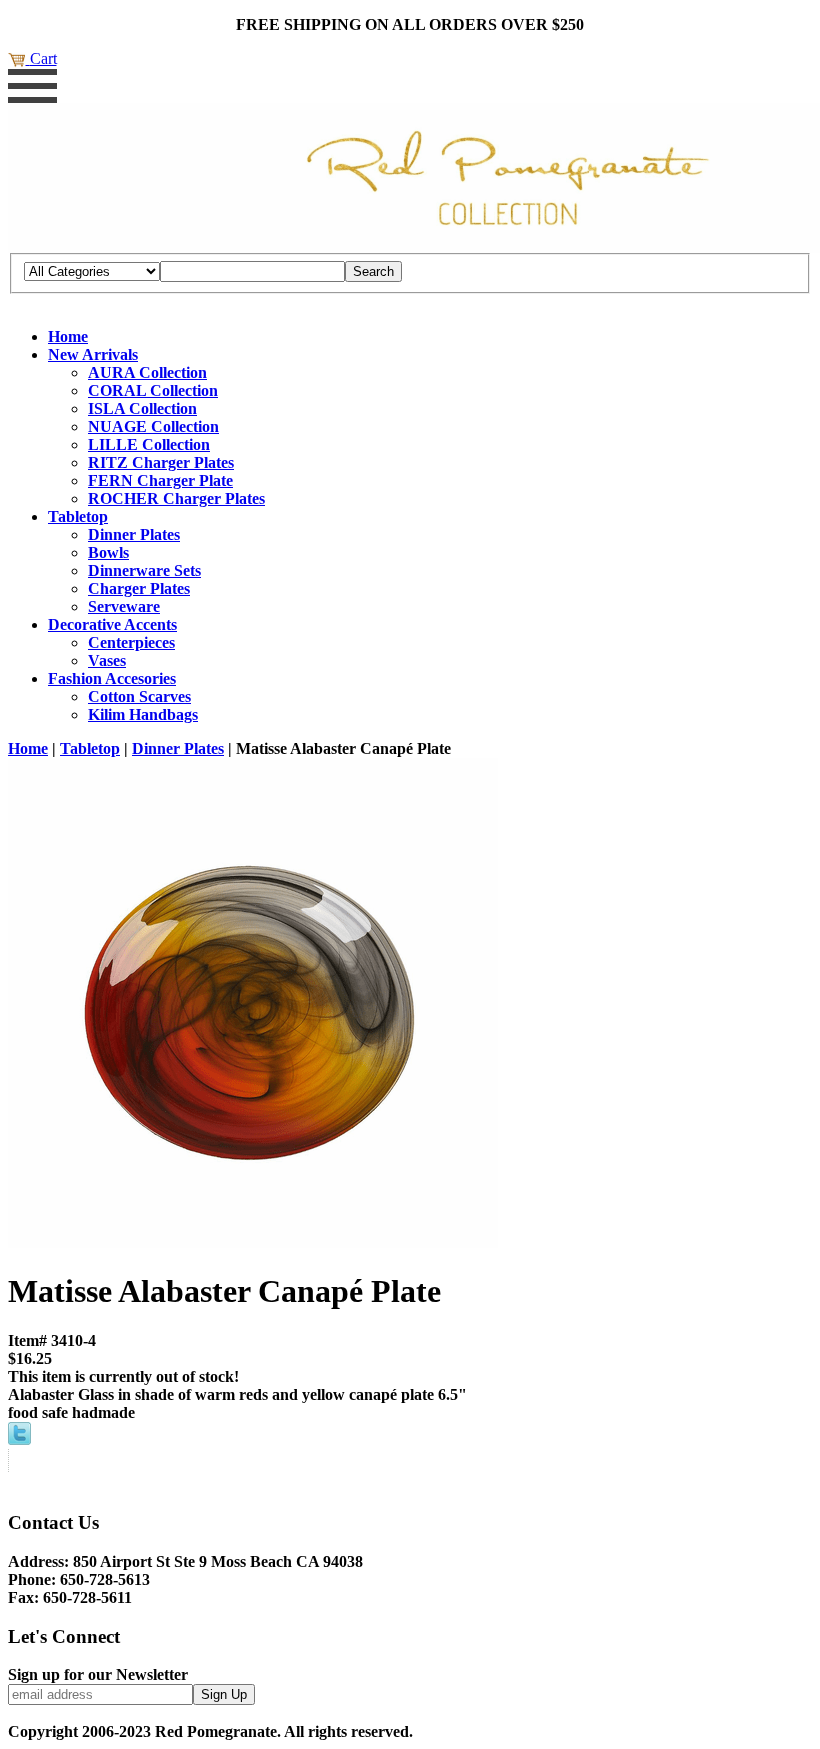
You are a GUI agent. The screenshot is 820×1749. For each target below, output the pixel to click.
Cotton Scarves (139, 696)
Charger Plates (139, 588)
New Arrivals (93, 354)
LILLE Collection (149, 444)
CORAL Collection (153, 390)
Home (68, 336)
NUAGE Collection (153, 426)
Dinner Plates (134, 534)
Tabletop (78, 516)
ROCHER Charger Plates (176, 498)
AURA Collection (147, 372)
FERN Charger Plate (160, 480)
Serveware (124, 606)
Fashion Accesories (112, 678)
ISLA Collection (142, 408)
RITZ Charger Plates (161, 462)
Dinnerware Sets (144, 570)
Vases (107, 660)
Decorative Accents (112, 624)
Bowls (108, 552)
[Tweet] (19, 1439)
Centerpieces (131, 642)
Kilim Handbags (143, 714)
